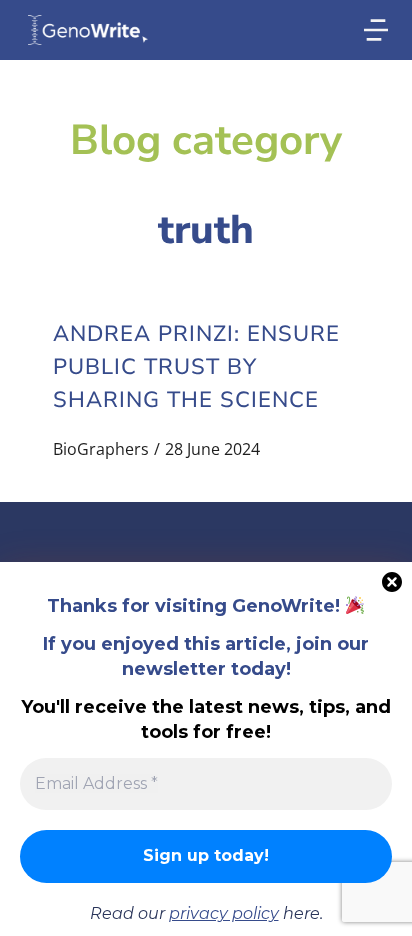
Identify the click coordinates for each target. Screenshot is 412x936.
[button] (376, 30)
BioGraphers (101, 449)
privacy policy (224, 913)
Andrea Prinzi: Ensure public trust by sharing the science (196, 367)
